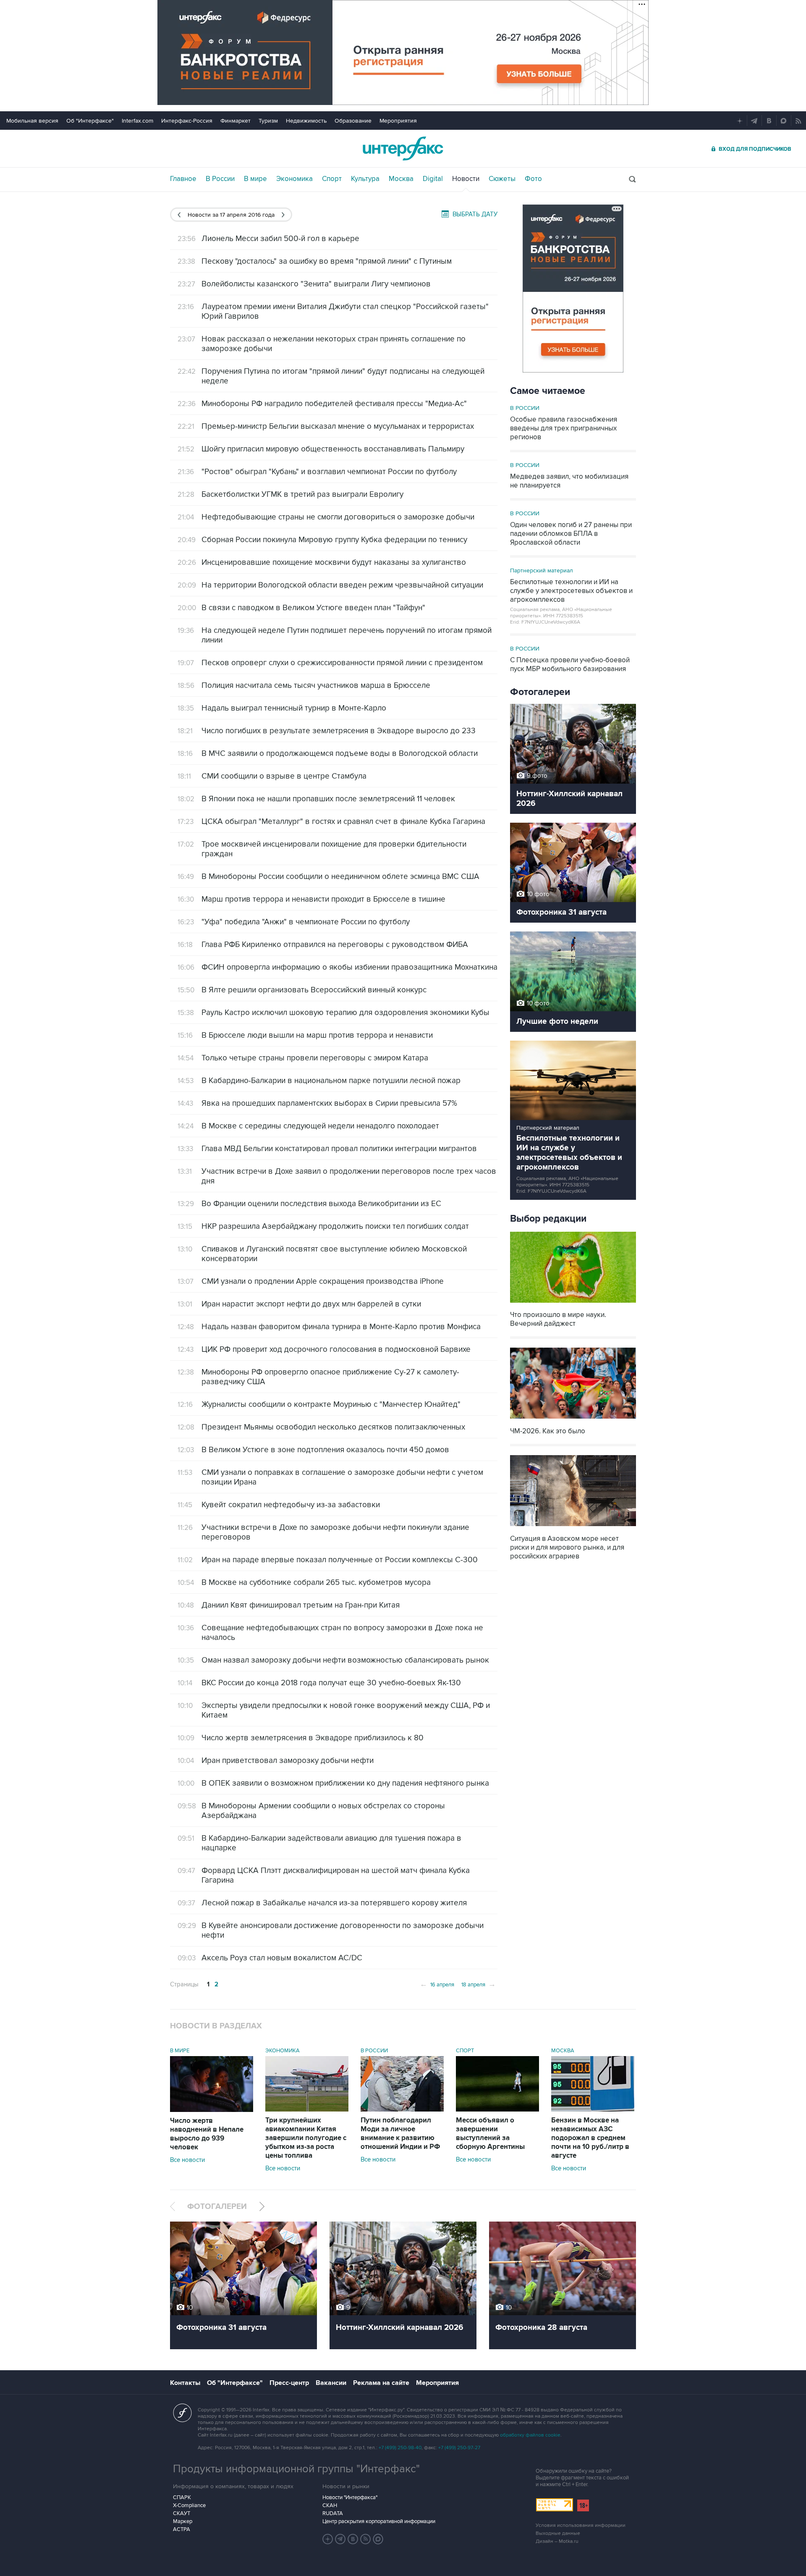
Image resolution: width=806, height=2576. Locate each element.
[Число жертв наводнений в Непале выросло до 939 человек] (212, 2110)
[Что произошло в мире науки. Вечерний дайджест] (573, 1303)
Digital (433, 179)
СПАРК (182, 2497)
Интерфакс (403, 148)
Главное (183, 179)
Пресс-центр (289, 2383)
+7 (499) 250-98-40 (400, 2448)
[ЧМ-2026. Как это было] (573, 1420)
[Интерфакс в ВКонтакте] (353, 2539)
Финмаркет (236, 121)
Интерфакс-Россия (187, 121)
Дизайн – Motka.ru (557, 2541)
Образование (353, 121)
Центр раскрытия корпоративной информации (379, 2521)
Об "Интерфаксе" (90, 121)
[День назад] (179, 215)
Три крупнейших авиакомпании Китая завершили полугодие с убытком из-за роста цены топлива (306, 2138)
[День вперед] (283, 215)
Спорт (332, 179)
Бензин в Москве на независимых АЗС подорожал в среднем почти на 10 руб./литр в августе (590, 2138)
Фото (533, 179)
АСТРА (182, 2529)
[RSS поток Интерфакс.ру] (366, 2539)
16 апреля (437, 1984)
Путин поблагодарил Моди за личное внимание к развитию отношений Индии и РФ (400, 2134)
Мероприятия (398, 121)
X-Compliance (189, 2505)
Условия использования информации (581, 2525)
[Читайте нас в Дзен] (328, 2539)
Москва (401, 179)
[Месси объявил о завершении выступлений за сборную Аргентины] (497, 2109)
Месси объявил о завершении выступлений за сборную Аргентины (490, 2134)
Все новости (187, 2160)
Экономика (294, 179)
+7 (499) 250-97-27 (459, 2448)
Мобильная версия (32, 121)
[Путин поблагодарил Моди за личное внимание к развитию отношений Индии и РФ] (402, 2109)
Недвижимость (306, 121)
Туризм (268, 121)
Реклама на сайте (381, 2383)
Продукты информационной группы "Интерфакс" (296, 2469)
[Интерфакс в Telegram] (340, 2539)
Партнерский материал (542, 571)
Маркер (183, 2521)
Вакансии (331, 2383)
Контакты (185, 2383)
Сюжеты (502, 179)
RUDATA (333, 2513)
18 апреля (479, 1984)
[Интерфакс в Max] (378, 2539)
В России (220, 179)
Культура (365, 179)
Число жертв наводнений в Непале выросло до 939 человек (207, 2134)
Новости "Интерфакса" (350, 2497)
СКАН (330, 2505)
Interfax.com (137, 121)
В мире (255, 179)
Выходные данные (558, 2533)
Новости (466, 179)
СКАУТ (182, 2513)
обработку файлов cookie (530, 2435)
